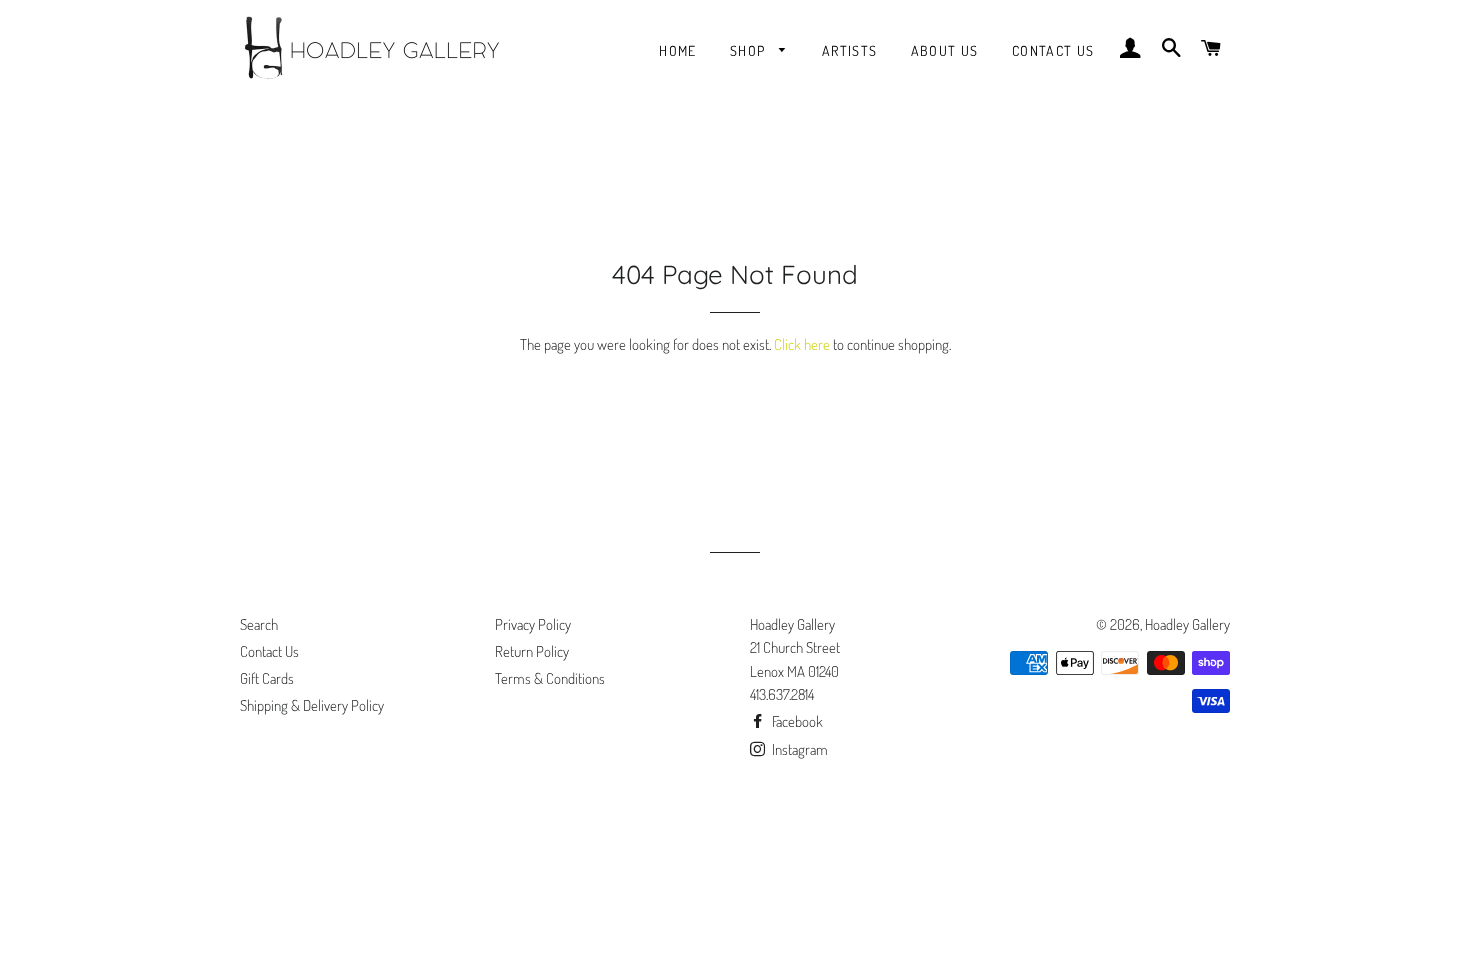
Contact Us (1053, 50)
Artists (850, 50)
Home (678, 50)
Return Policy (532, 651)
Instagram (798, 749)
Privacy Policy (533, 624)
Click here (802, 344)
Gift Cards (267, 678)
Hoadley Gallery (1187, 624)
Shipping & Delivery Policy (312, 705)
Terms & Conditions (550, 678)
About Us (945, 50)
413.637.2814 (782, 694)
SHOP (750, 50)
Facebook (796, 721)
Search (259, 624)
